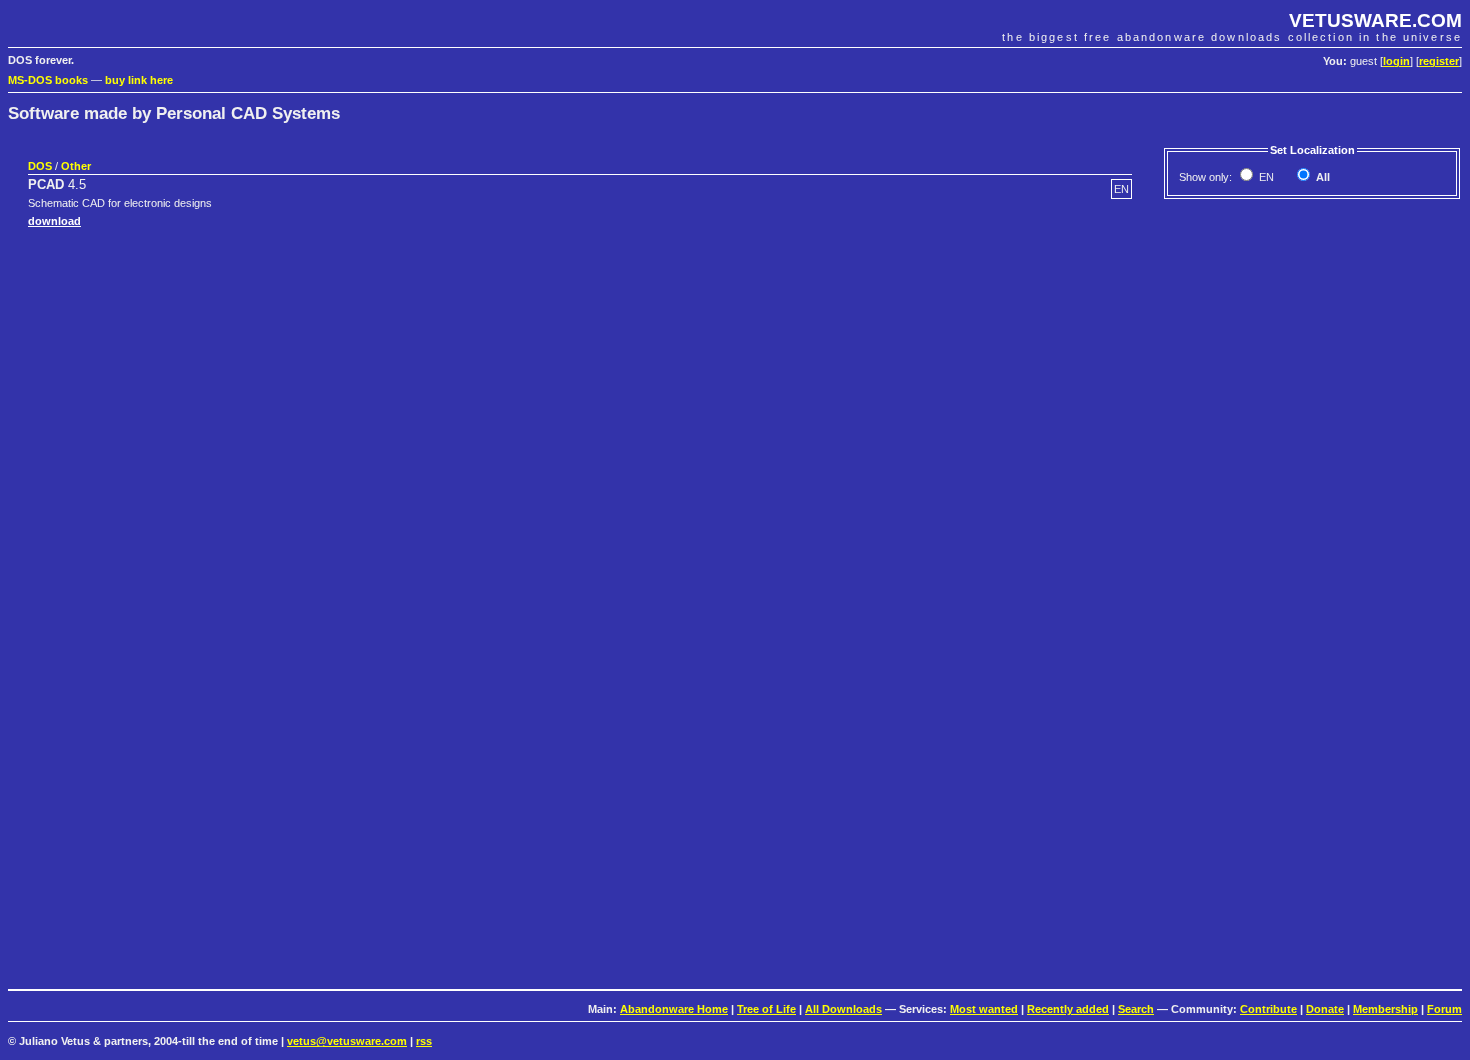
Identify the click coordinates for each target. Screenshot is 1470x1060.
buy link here (139, 80)
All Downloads (843, 1009)
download (54, 221)
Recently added (1068, 1009)
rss (424, 1041)
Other (76, 166)
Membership (1385, 1009)
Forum (1444, 1009)
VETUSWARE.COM (1375, 20)
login (1396, 61)
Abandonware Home (674, 1009)
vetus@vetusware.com (347, 1041)
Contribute (1268, 1009)
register (1439, 61)
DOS (40, 166)
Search (1136, 1009)
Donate (1325, 1009)
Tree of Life (766, 1009)
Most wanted (984, 1009)
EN (1265, 177)
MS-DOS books (48, 80)
